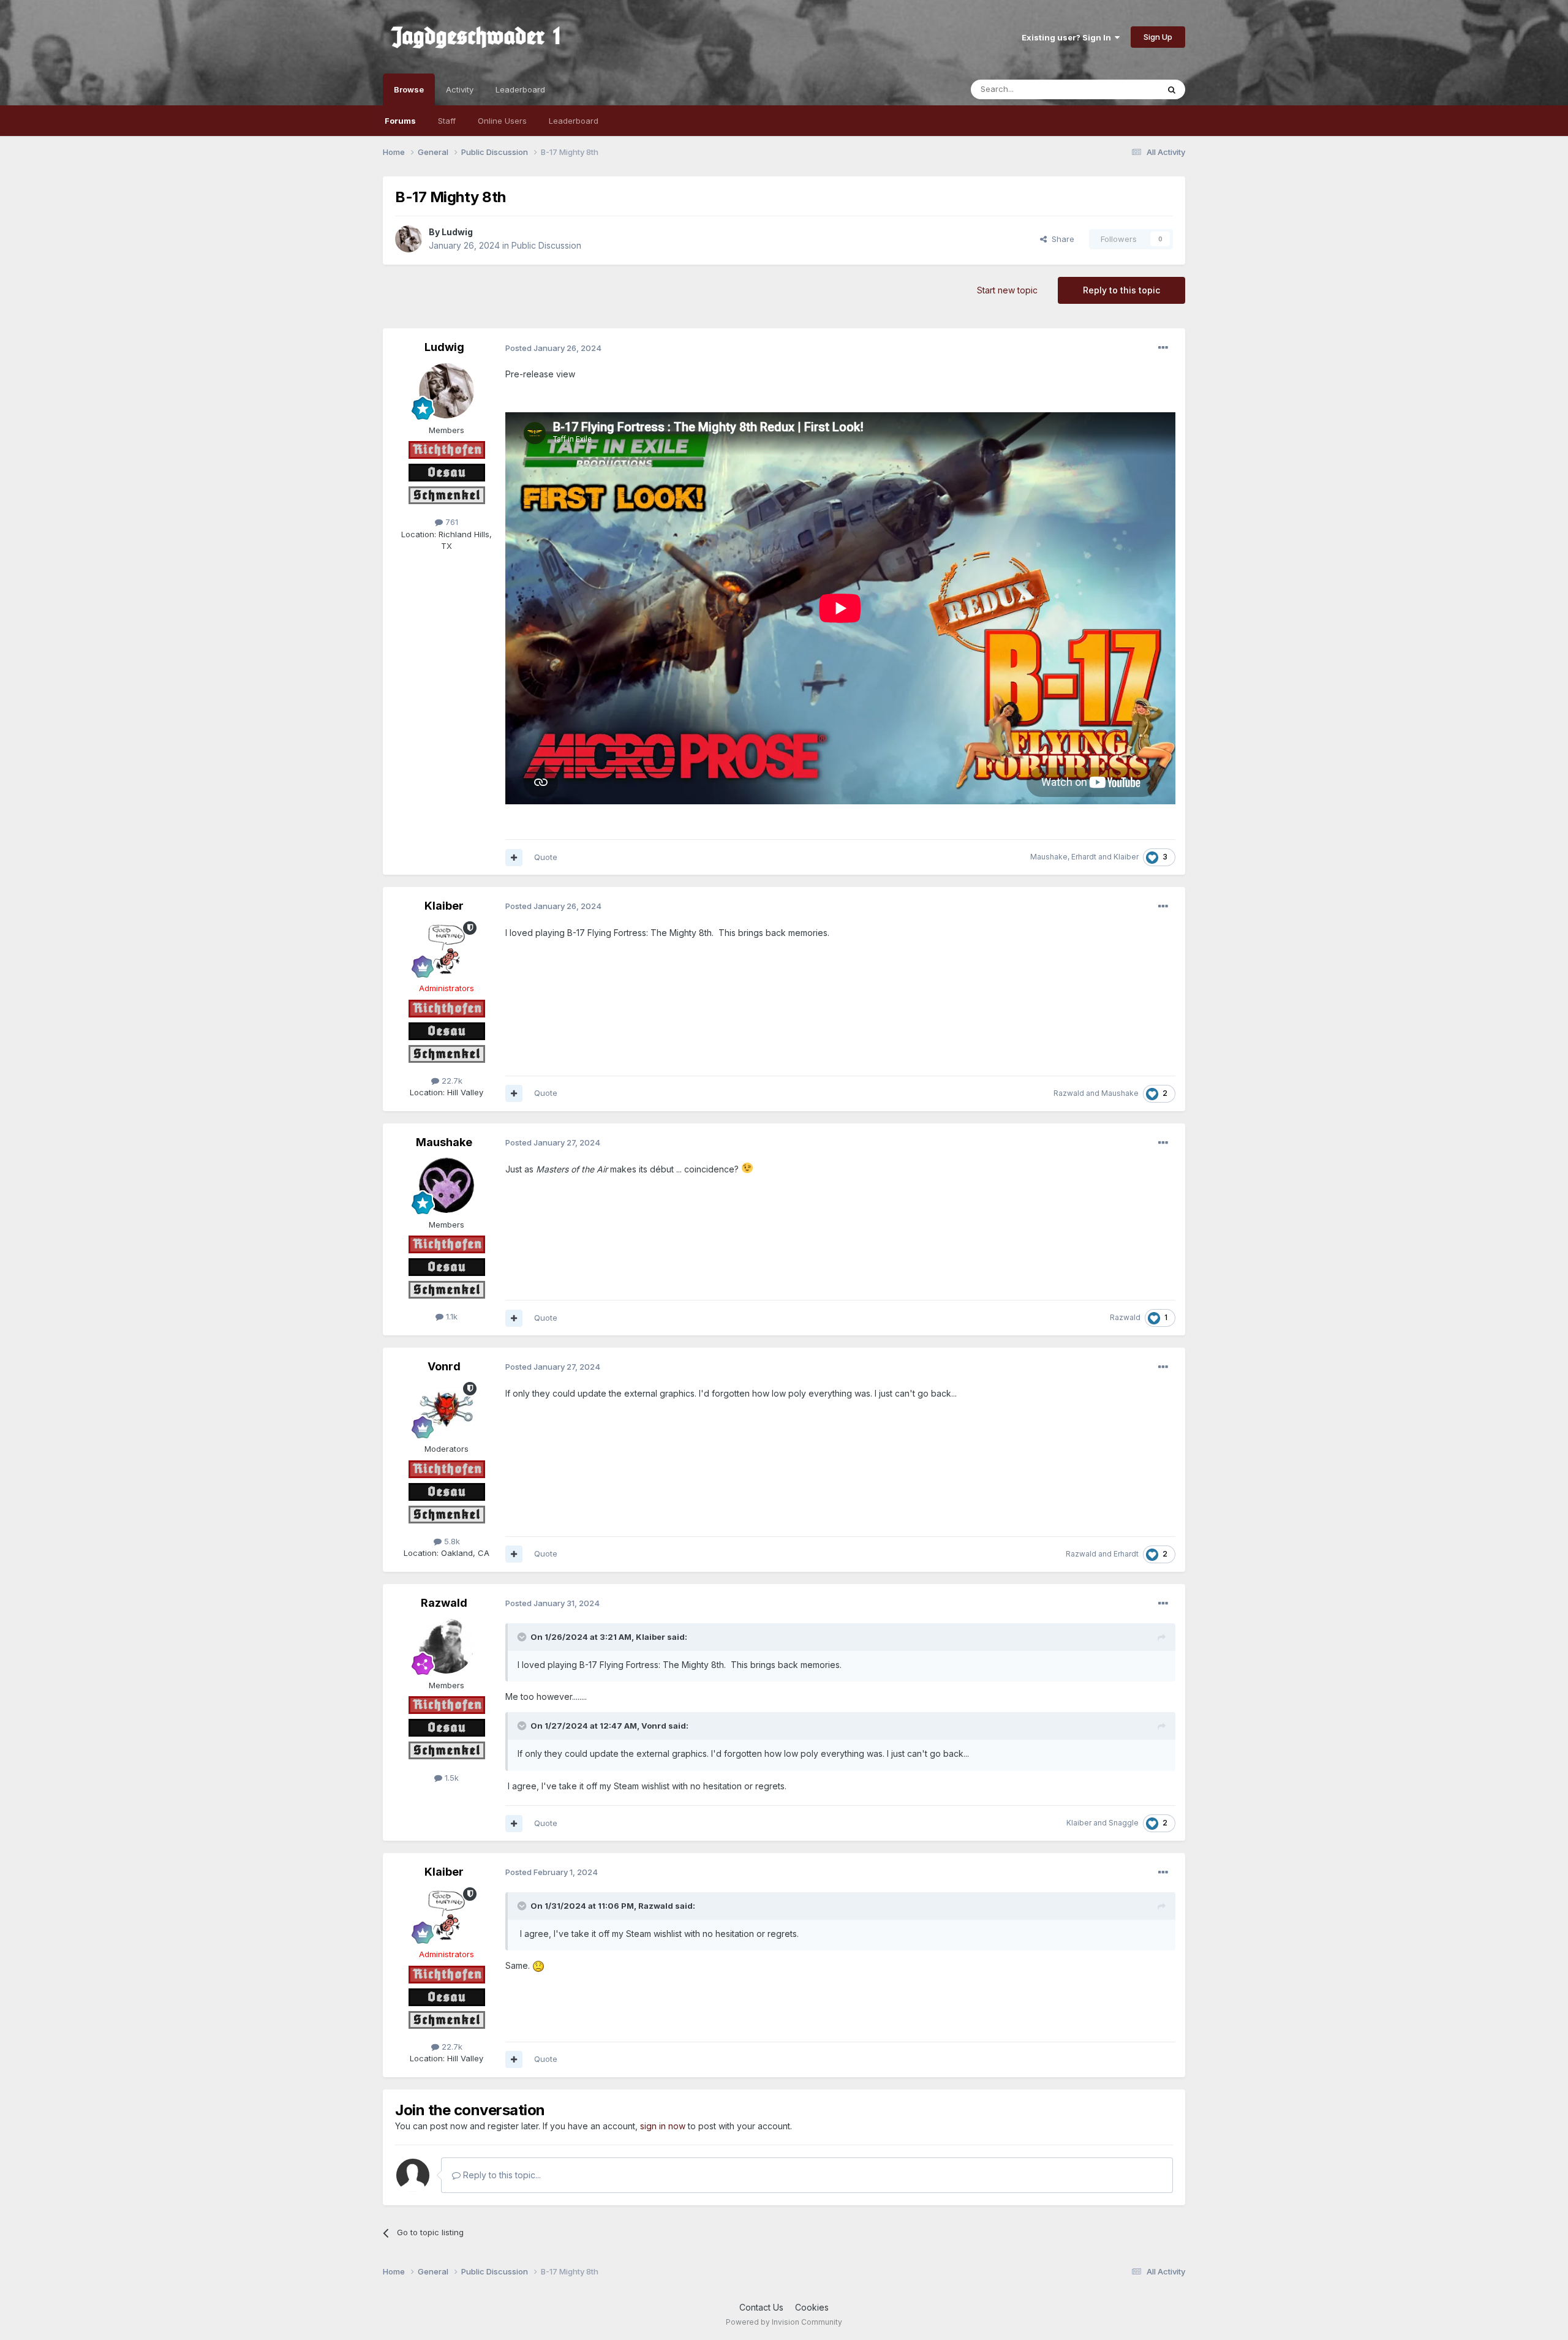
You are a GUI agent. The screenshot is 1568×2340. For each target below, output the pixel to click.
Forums (400, 121)
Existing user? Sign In (1068, 37)
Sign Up (1158, 37)
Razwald (1069, 1093)
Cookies (812, 2307)
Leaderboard (574, 121)
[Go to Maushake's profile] (447, 1185)
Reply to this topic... (501, 2175)
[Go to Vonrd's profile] (447, 1410)
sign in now (663, 2126)
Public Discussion (546, 245)
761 (450, 522)
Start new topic (1007, 290)
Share (1061, 239)
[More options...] (1163, 348)
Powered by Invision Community (784, 2322)
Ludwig (457, 232)
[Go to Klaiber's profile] (447, 949)
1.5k (450, 1778)
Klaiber (1126, 857)
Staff (447, 121)
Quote (546, 857)
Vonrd (444, 1366)
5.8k (451, 1541)
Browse (409, 89)
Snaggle (1124, 1823)
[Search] (1172, 89)
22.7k (451, 1081)
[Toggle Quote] (523, 1637)
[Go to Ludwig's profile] (409, 239)
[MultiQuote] (514, 858)
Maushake (1049, 857)
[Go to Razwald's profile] (447, 1646)
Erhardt (1084, 857)
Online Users (502, 121)
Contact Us (761, 2307)
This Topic (1122, 89)
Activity (460, 89)
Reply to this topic (1121, 290)
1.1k (450, 1316)
